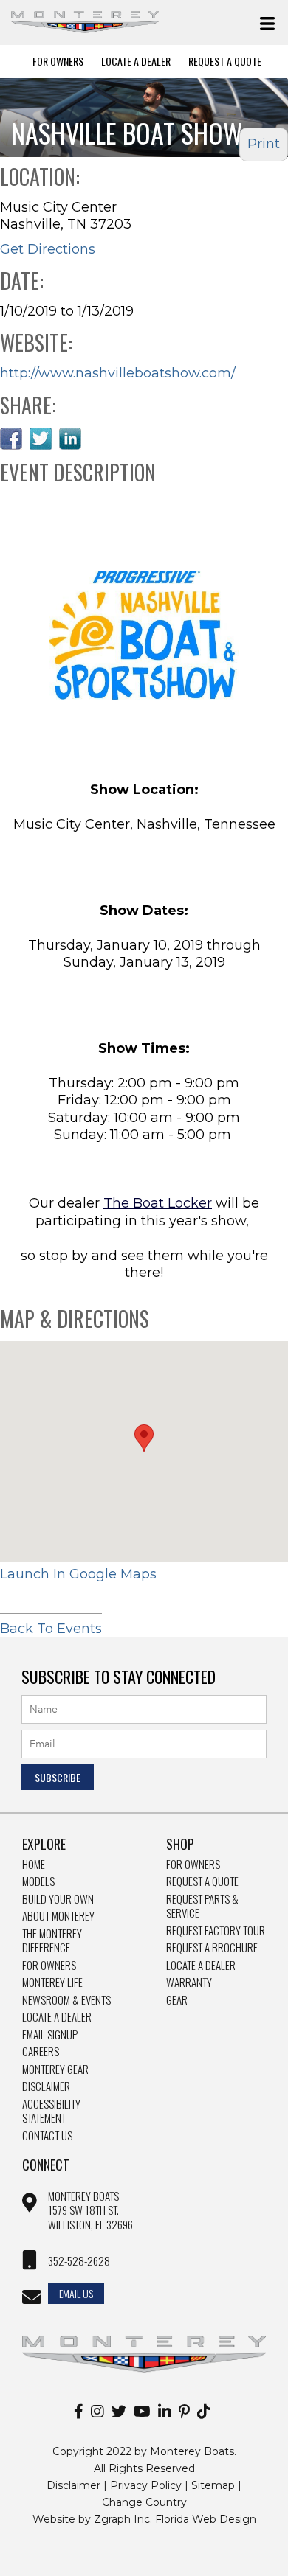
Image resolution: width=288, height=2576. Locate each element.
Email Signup (50, 2035)
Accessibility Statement (51, 2111)
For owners (193, 1865)
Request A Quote (225, 61)
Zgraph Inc (122, 2519)
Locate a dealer (201, 1966)
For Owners (58, 61)
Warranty (189, 1983)
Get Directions (48, 249)
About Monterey (58, 1916)
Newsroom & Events (66, 2000)
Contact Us (47, 2136)
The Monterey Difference (52, 1941)
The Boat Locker (158, 1203)
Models (38, 1881)
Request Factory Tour (216, 1931)
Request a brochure (212, 1948)
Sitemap (213, 2485)
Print (264, 144)
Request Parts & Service (202, 1906)
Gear (177, 2000)
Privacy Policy (146, 2485)
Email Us (76, 2293)
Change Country (144, 2502)
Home (34, 1865)
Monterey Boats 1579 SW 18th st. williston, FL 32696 (90, 2211)
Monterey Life (52, 1983)
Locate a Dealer (57, 2017)
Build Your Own (58, 1899)
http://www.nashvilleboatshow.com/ (118, 373)
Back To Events (51, 1629)
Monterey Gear (55, 2069)
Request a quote (202, 1881)
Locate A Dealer (136, 61)
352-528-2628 (79, 2261)
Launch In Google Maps (78, 1574)
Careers (41, 2052)
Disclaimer (46, 2086)
